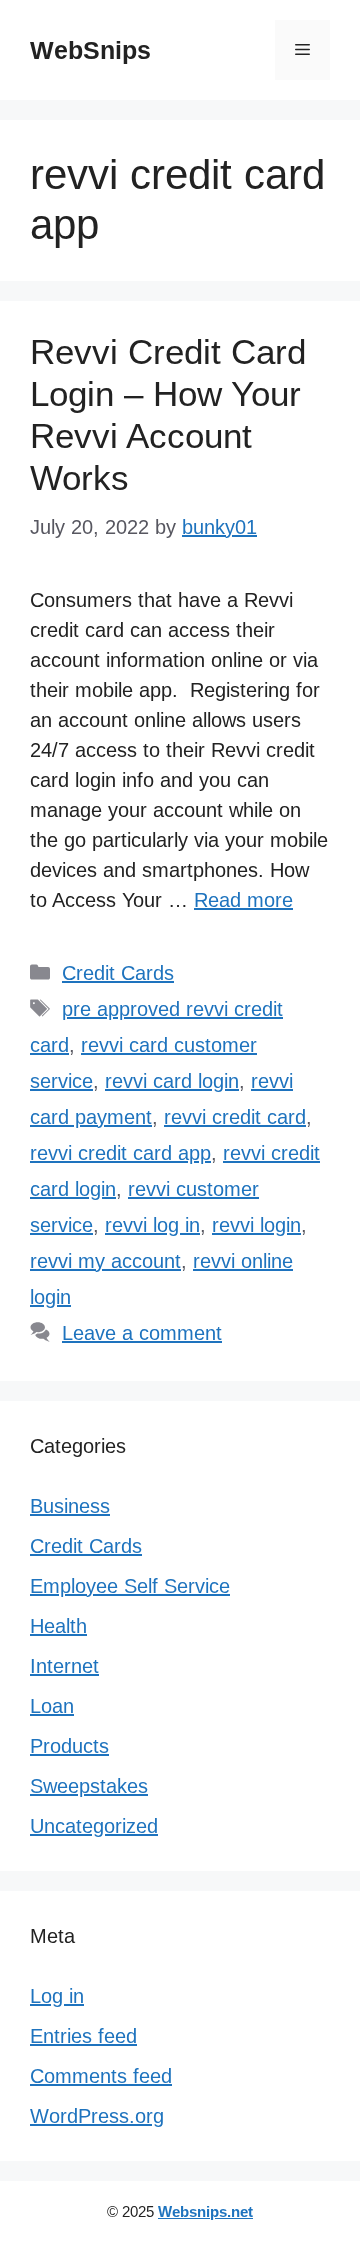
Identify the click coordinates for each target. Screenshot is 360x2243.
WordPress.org (97, 2116)
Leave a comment (142, 1333)
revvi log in (152, 1225)
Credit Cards (118, 973)
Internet (64, 1666)
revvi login (256, 1225)
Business (70, 1506)
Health (58, 1626)
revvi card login (172, 1081)
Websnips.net (205, 2211)
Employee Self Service (130, 1586)
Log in (57, 1996)
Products (69, 1746)
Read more (243, 900)
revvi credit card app (120, 1153)
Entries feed (83, 2036)
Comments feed (101, 2076)
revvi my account (105, 1261)
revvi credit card (235, 1117)
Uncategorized (94, 1826)
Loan (52, 1706)
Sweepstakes (89, 1786)
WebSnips (90, 50)
